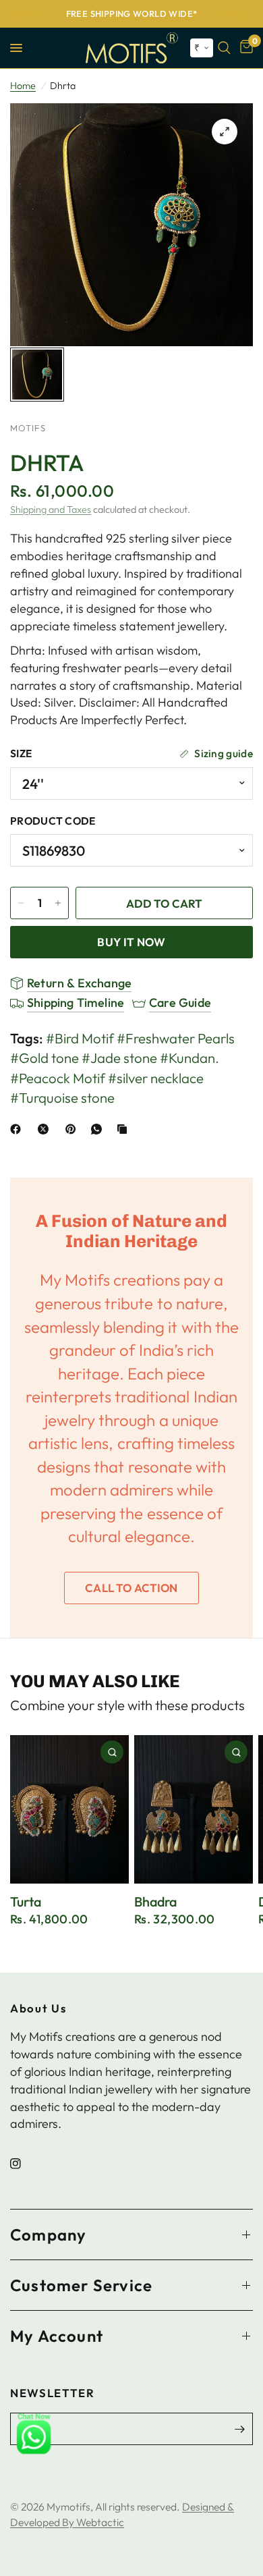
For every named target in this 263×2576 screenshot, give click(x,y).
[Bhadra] (194, 1809)
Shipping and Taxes (51, 510)
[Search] (224, 48)
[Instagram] (25, 2164)
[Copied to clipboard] (125, 1129)
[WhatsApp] (99, 1129)
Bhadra (155, 1902)
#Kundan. (189, 1058)
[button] (202, 48)
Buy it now (131, 942)
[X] (46, 1129)
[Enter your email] (239, 2429)
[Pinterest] (74, 1129)
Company (48, 2235)
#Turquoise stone (62, 1098)
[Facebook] (18, 1129)
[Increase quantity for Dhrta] (58, 903)
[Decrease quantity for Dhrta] (21, 903)
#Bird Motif (80, 1038)
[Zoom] (225, 132)
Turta (26, 1902)
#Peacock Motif (58, 1078)
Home (23, 86)
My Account (57, 2336)
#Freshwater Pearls (176, 1038)
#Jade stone (119, 1058)
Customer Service (81, 2285)
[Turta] (69, 1809)
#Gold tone (45, 1058)
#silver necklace (156, 1078)
